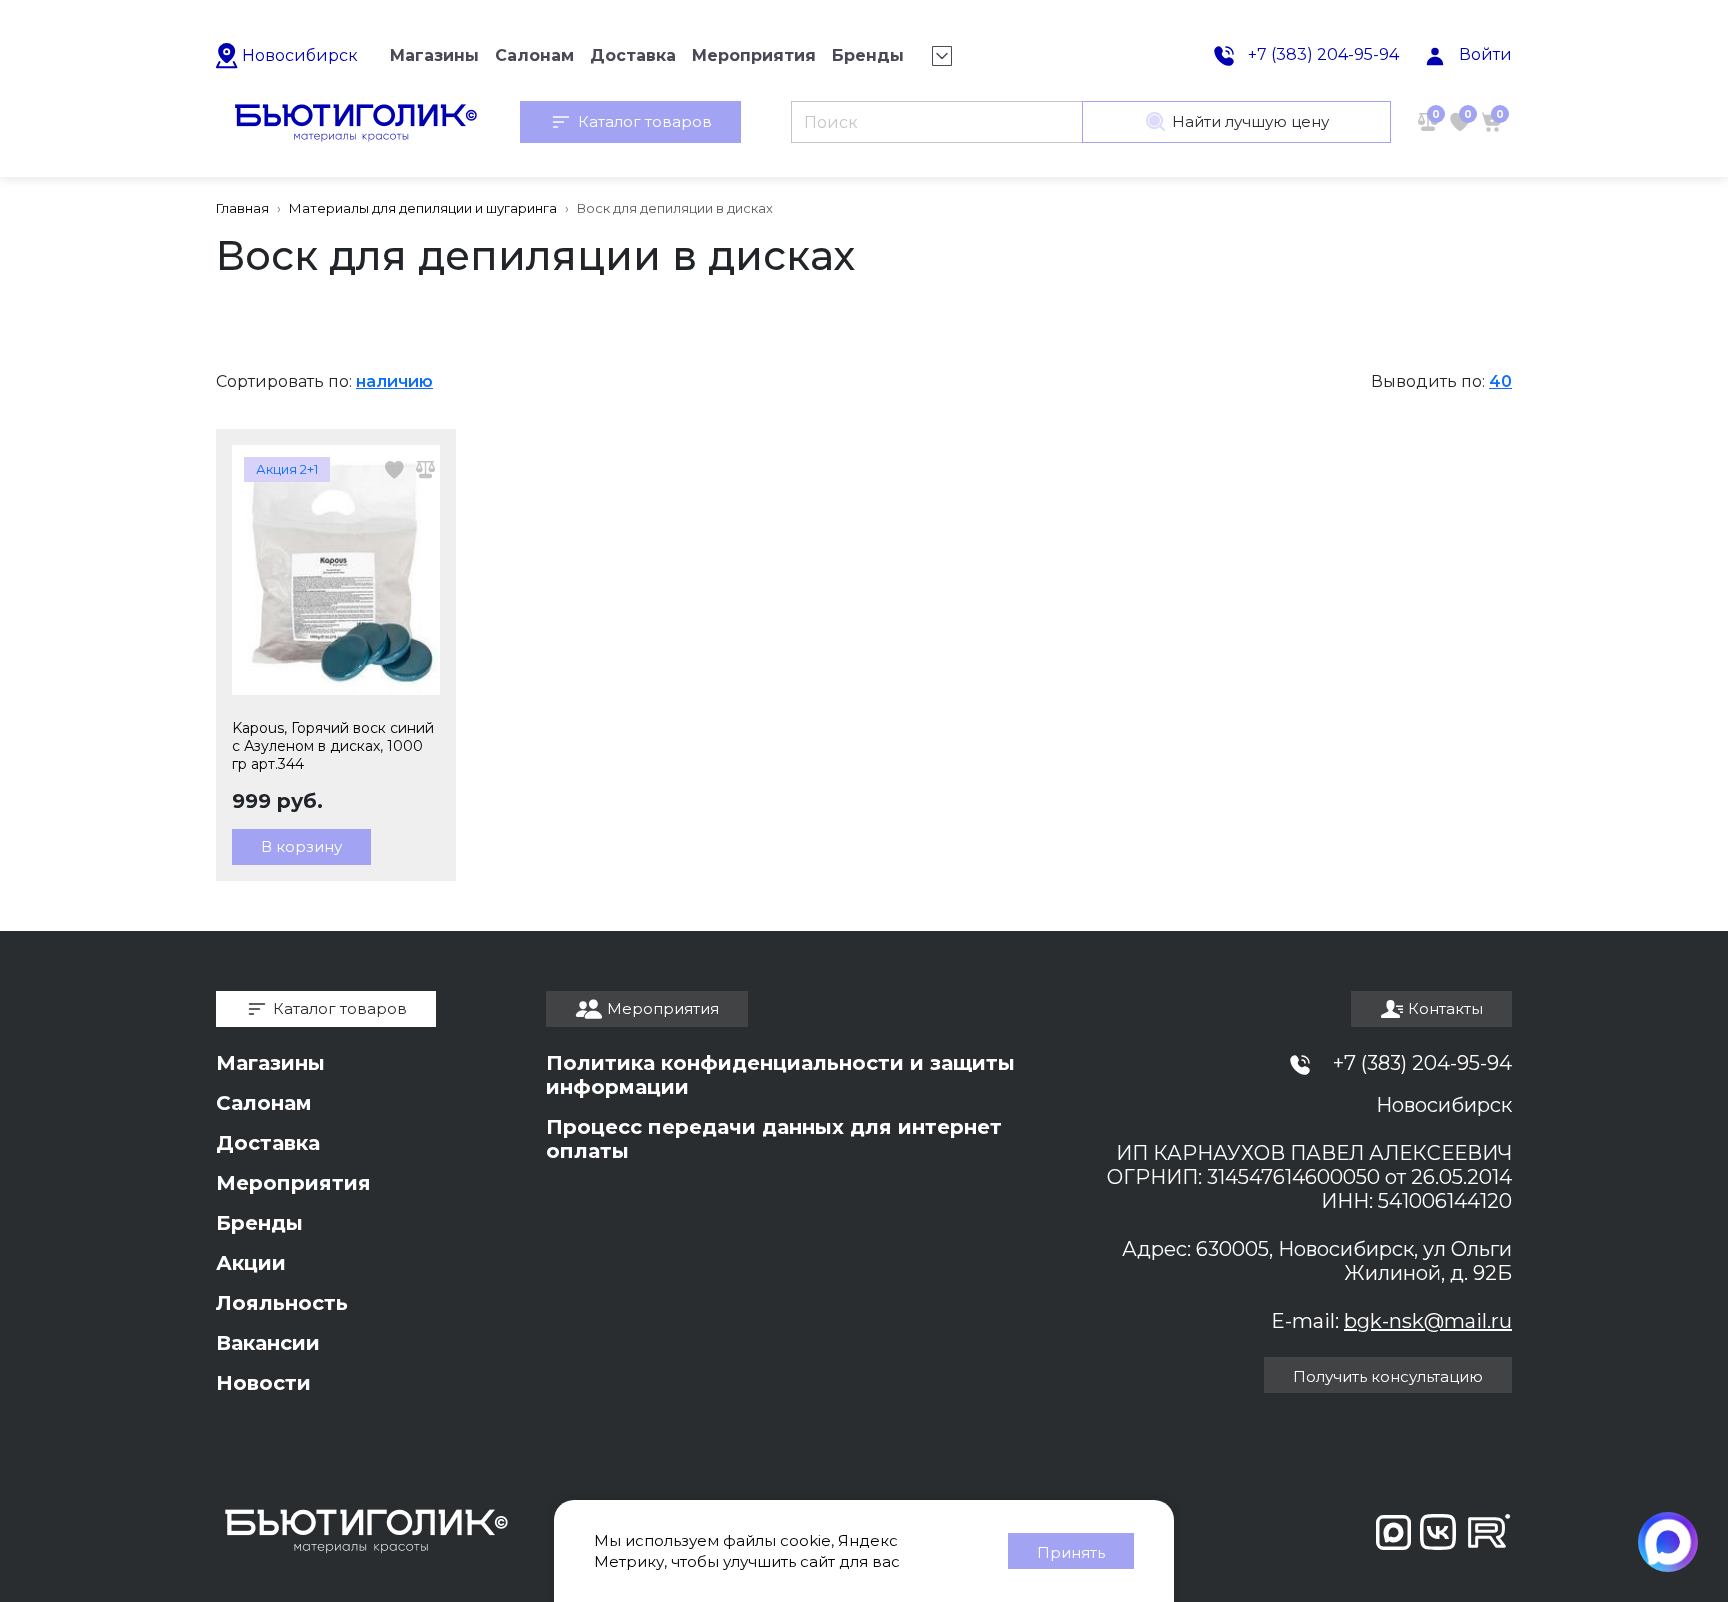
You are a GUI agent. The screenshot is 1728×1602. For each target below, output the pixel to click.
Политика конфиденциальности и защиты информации (780, 1075)
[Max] (1668, 1542)
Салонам (264, 1103)
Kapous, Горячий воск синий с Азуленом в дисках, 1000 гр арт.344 (333, 746)
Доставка (268, 1143)
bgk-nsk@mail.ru (1428, 1321)
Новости (263, 1383)
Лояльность (282, 1303)
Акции (251, 1263)
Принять (1071, 1552)
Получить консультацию (1388, 1376)
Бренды (259, 1223)
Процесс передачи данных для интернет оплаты (774, 1139)
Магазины (270, 1063)
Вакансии (268, 1343)
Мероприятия (293, 1183)
